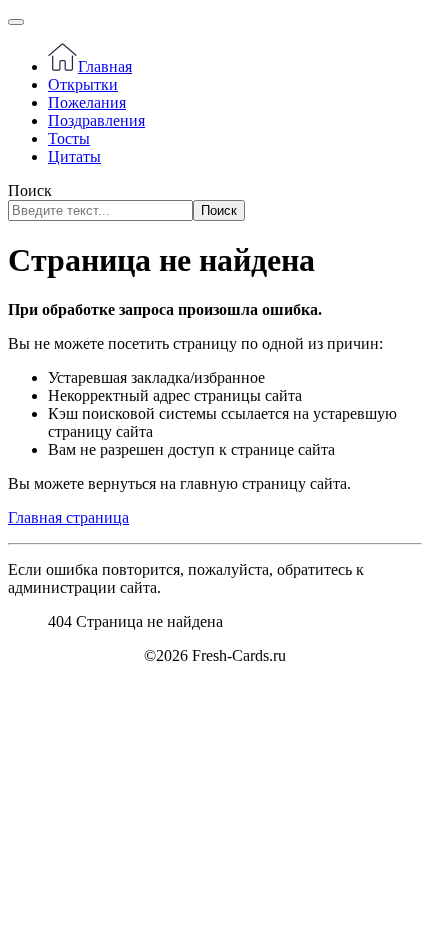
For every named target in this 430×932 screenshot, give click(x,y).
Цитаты (74, 156)
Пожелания (87, 102)
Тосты (69, 138)
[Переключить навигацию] (16, 22)
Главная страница (68, 517)
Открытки (83, 84)
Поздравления (96, 120)
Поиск (30, 190)
